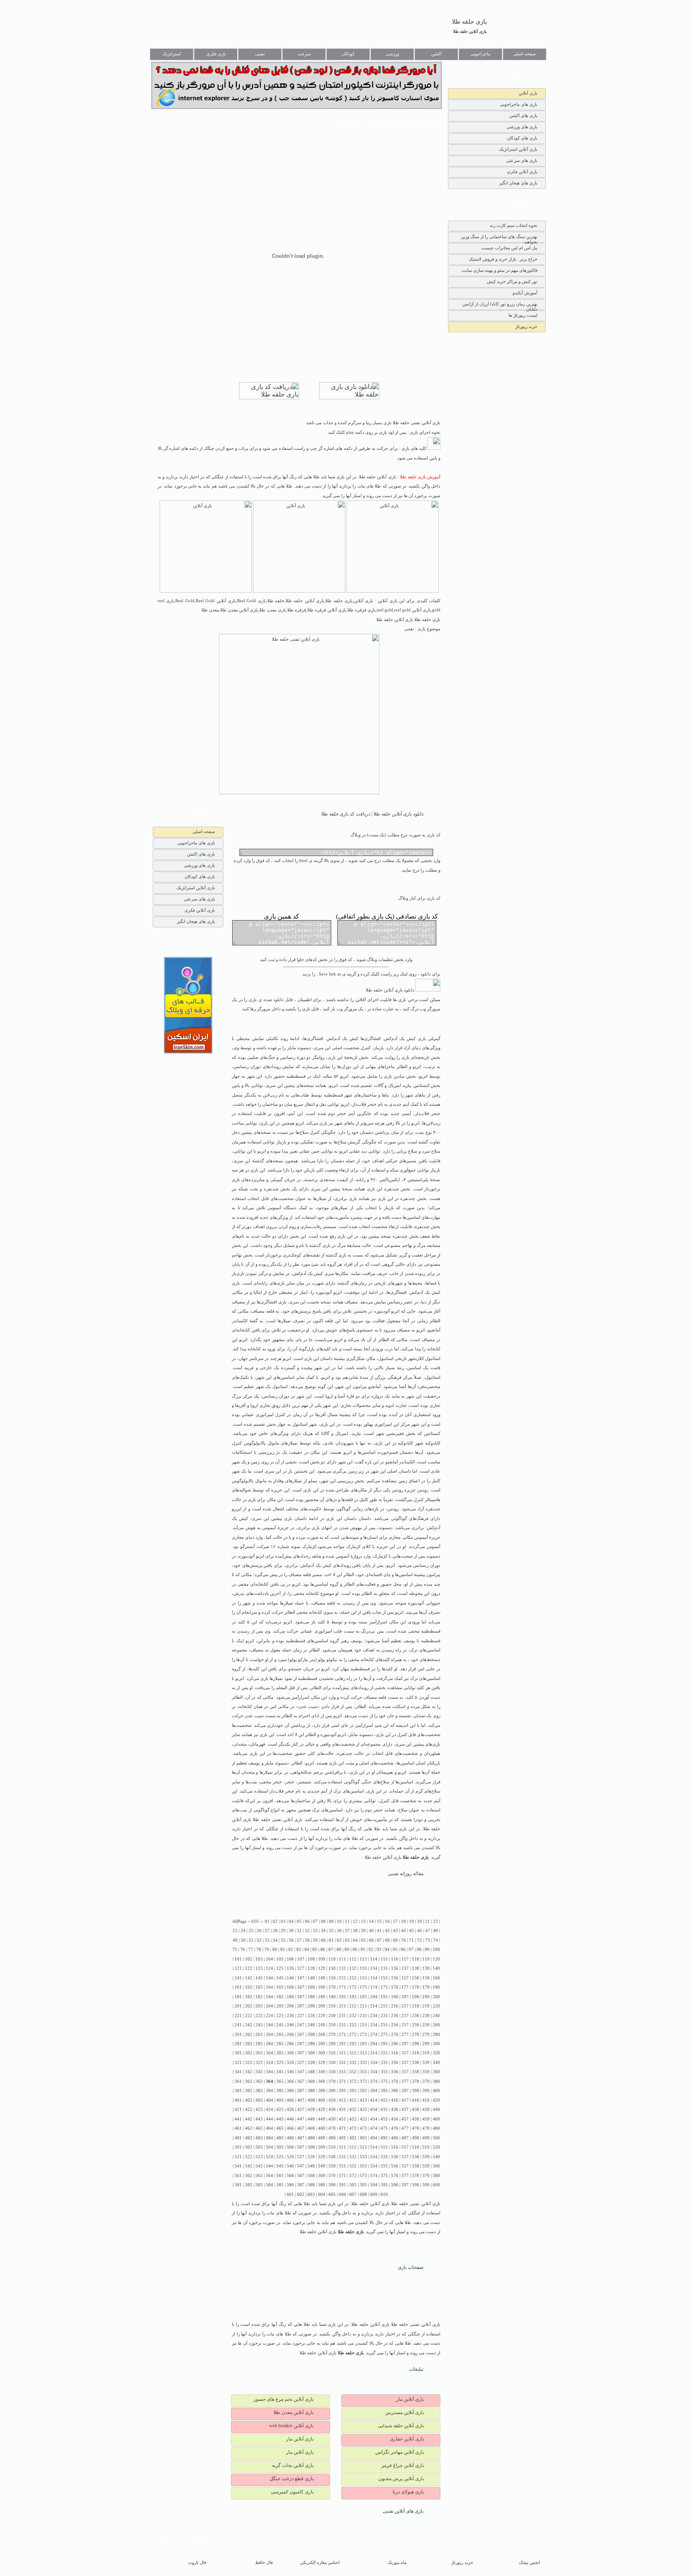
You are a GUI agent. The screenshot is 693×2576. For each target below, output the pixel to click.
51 (251, 1940)
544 (269, 2166)
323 (259, 2063)
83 (299, 1950)
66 (371, 1940)
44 (403, 1931)
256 (395, 2025)
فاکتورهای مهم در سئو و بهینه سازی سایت (499, 270)
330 (332, 2063)
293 (363, 2044)
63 (347, 1940)
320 (436, 2053)
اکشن (436, 54)
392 (353, 2091)
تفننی (260, 54)
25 (251, 1931)
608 (363, 2195)
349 (322, 2072)
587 (301, 2185)
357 (405, 2072)
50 (243, 1940)
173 (363, 1987)
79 (267, 1950)
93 (379, 1950)
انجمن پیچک (530, 2563)
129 (322, 1968)
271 (342, 2035)
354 (374, 2072)
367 (301, 2081)
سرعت (304, 54)
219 (426, 2006)
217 (405, 2006)
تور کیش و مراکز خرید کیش (512, 281)
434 (374, 2110)
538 (415, 2157)
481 (238, 2138)
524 (269, 2157)
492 (353, 2138)
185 (280, 1997)
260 (436, 2025)
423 (259, 2110)
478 (415, 2128)
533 (363, 2157)
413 (363, 2100)
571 (342, 2176)
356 (395, 2072)
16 (387, 1921)
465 (280, 2128)
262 (249, 2035)
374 (374, 2081)
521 (238, 2157)
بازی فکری (216, 54)
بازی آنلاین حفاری (407, 2439)
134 (374, 1968)
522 (249, 2157)
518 (415, 2147)
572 (353, 2176)
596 (395, 2185)
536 (395, 2157)
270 (332, 2035)
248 (311, 2025)
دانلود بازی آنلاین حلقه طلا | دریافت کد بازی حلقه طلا (372, 814)
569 (322, 2176)
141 (238, 1978)
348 (311, 2072)
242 (249, 2025)
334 (374, 2063)
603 (311, 2195)
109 (322, 1959)
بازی (422, 1039)
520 (436, 2147)
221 (238, 2016)
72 (419, 1940)
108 (311, 1959)
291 (342, 2044)
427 (301, 2110)
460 (436, 2119)
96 (403, 1950)
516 (395, 2147)
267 (301, 2035)
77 (251, 1950)
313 (363, 2053)
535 (384, 2157)
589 (322, 2185)
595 (384, 2185)
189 (322, 1997)
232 (353, 2016)
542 (249, 2166)
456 (395, 2119)
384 (269, 2091)
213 (363, 2006)
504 (269, 2147)
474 (374, 2128)
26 (259, 1931)
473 (363, 2128)
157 (405, 1978)
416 (395, 2100)
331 (342, 2063)
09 (331, 1921)
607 (353, 2195)
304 (269, 2053)
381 (238, 2091)
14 (371, 1921)
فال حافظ (264, 2563)
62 (339, 1940)
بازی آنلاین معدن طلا (294, 2412)
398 (415, 2091)
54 (275, 1940)
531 (342, 2157)
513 (363, 2147)
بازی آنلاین (528, 93)
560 (436, 2166)
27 (267, 1931)
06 (307, 1921)
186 (290, 1997)
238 (415, 2016)
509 (322, 2147)
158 (415, 1978)
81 (283, 1950)
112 (353, 1959)
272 (353, 2035)
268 (311, 2035)
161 (238, 1987)
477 (405, 2128)
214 (374, 2006)
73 (428, 1940)
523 (259, 2157)
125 (280, 1968)
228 (311, 2016)
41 (379, 1931)
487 (301, 2138)
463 (259, 2128)
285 (280, 2044)
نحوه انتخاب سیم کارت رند (514, 225)
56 (291, 1940)
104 (269, 1959)
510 (332, 2147)
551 (342, 2166)
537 (405, 2157)
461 (238, 2128)
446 (290, 2119)
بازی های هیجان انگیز (518, 183)
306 (290, 2053)
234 (374, 2016)
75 (235, 1950)
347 (301, 2072)
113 (363, 1959)
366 (290, 2081)
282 (249, 2044)
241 (238, 2025)
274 (374, 2035)
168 (311, 1987)
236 (395, 2016)
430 (332, 2110)
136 (395, 1968)
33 (315, 1931)
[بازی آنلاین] (393, 591)
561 (238, 2176)
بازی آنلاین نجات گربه (293, 2465)
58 (307, 1940)
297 (405, 2044)
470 (332, 2128)
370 (332, 2081)
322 (249, 2063)
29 (283, 1931)
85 (315, 1950)
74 (436, 1940)
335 (384, 2063)
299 (426, 2044)
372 (353, 2081)
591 (342, 2185)
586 (290, 2185)
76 (243, 1950)
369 (322, 2081)
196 (395, 1997)
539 (426, 2157)
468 (311, 2128)
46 (419, 1931)
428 (311, 2110)
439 (426, 2110)
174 (374, 1987)
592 (353, 2185)
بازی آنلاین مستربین (404, 2412)
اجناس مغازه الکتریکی (320, 2563)
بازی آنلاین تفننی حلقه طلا (278, 1820)
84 (307, 1950)
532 (353, 2157)
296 (395, 2044)
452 (353, 2119)
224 (269, 2016)
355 (384, 2072)
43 (395, 1931)
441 (238, 2119)
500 (436, 2138)
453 (363, 2119)
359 (426, 2072)
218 (415, 2006)
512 (353, 2147)
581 (238, 2185)
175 (384, 1987)
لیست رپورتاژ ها (523, 315)
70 (403, 1940)
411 (342, 2100)
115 (384, 1959)
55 (283, 1940)
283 (259, 2044)
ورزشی (392, 54)
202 (249, 2006)
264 (269, 2035)
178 (415, 1987)
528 (311, 2157)
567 (301, 2176)
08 (323, 1921)
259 (426, 2025)
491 (342, 2138)
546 (290, 2166)
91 (363, 1950)
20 (419, 1921)
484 (269, 2138)
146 (290, 1978)
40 (371, 1931)
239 (426, 2016)
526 (290, 2157)
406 (290, 2100)
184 (269, 1997)
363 (259, 2081)
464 (269, 2128)
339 (426, 2063)
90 (355, 1950)
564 (269, 2176)
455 (384, 2119)
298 (415, 2044)
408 (311, 2100)
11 (347, 1921)
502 (249, 2147)
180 (436, 1987)
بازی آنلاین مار (410, 2399)
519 (426, 2147)
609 (374, 2195)
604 (322, 2195)
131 (342, 1968)
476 (395, 2128)
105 (280, 1959)
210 (332, 2006)
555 (384, 2166)
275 (384, 2035)
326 (290, 2063)
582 (249, 2185)
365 (280, 2081)
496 (395, 2138)
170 (332, 1987)
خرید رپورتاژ (526, 326)
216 (395, 2006)
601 (290, 2195)
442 (249, 2119)
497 (405, 2138)
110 (332, 1959)
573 (363, 2176)
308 (311, 2053)
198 (415, 1997)
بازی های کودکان (522, 138)
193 (363, 1997)
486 (290, 2138)
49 (235, 1940)
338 (415, 2063)
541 (238, 2166)
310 (332, 2053)
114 (374, 1959)
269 (322, 2035)
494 (374, 2138)
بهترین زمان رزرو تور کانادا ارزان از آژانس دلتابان (500, 306)
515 (384, 2147)
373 (363, 2081)
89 (347, 1950)
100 (436, 1950)
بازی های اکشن (523, 115)
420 (436, 2100)
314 (374, 2053)
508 (311, 2147)
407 (301, 2100)
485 (280, 2138)
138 (415, 1968)
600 (436, 2185)
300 (436, 2044)
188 (311, 1997)
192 (353, 1997)
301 (238, 2053)
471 (342, 2128)
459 (426, 2119)
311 (342, 2053)
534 (374, 2157)
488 (311, 2138)
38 (355, 1931)
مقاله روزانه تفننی (406, 1874)
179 (426, 1987)
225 (280, 2016)
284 (269, 2044)
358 (415, 2072)
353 (363, 2072)
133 (363, 1968)
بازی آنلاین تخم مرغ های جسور (284, 2399)
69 (395, 1940)
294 (374, 2044)
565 (280, 2176)
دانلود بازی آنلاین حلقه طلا (391, 990)
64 (355, 1940)
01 (267, 1921)
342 (249, 2072)
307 (301, 2053)
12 (355, 1921)
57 (299, 1940)
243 (259, 2025)
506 (290, 2147)
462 (249, 2128)
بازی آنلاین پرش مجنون (401, 2479)
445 (280, 2119)
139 (426, 1968)
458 (415, 2119)
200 (436, 1997)
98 (419, 1950)
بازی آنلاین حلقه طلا (470, 31)
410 (332, 2100)
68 (387, 1940)
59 (315, 1940)
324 (269, 2063)
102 (249, 1959)
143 (259, 1978)
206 (290, 2006)
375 (384, 2081)
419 (426, 2100)
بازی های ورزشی (522, 127)
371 (342, 2081)
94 (387, 1950)
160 (436, 1978)
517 (405, 2147)
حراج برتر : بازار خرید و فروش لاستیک (503, 259)
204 (269, 2006)
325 (280, 2063)
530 (332, 2157)
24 (243, 1931)
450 (332, 2119)
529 (322, 2157)
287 (301, 2044)
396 (395, 2091)
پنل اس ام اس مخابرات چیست (509, 248)
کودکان (348, 54)
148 (311, 1978)
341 (238, 2072)
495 (384, 2138)
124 (269, 1968)
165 (280, 1987)
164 (269, 1987)
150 (332, 1978)
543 (259, 2166)
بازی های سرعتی (522, 160)
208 (311, 2006)
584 (269, 2185)
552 (353, 2166)
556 (395, 2166)
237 (405, 2016)
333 (363, 2063)
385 (280, 2091)
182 (249, 1997)
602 (301, 2195)
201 (238, 2006)
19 (411, 1921)
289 (322, 2044)
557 (405, 2166)
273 (363, 2035)
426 (290, 2110)
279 (426, 2035)
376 (395, 2081)
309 (322, 2053)
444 (269, 2119)
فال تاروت (197, 2563)
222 (249, 2016)
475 (384, 2128)
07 (315, 1921)
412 (353, 2100)
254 (374, 2025)
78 (259, 1950)
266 (290, 2035)
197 (405, 1997)
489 (322, 2138)
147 (301, 1978)
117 (405, 1959)
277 (405, 2035)
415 (384, 2100)
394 (374, 2091)
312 (353, 2053)
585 (280, 2185)
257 (405, 2025)
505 (280, 2147)
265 (280, 2035)
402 (249, 2100)
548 (311, 2166)
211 (342, 2006)
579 (426, 2176)
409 (322, 2100)
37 (347, 1931)
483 (259, 2138)
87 (331, 1950)
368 (311, 2081)
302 (249, 2053)
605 (332, 2195)
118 (415, 1959)
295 (384, 2044)
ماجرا (390, 1067)
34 (323, 1931)
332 (353, 2063)
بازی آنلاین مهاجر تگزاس (400, 2452)
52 (259, 1940)
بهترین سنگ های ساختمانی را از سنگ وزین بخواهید (499, 238)
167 (301, 1987)
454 (374, 2119)
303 (259, 2053)
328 (311, 2063)
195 (384, 1997)
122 (249, 1968)
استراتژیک (172, 54)
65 (363, 1940)
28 (275, 1931)
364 (269, 2081)
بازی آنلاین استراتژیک (518, 149)
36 (339, 1931)
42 (387, 1931)
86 (323, 1950)
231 (342, 2016)
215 (384, 2006)
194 (374, 1997)
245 (280, 2025)
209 (322, 2006)
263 (259, 2035)
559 (426, 2166)
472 (353, 2128)
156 (395, 1978)
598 (415, 2185)
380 (436, 2081)
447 (301, 2119)
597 (405, 2185)
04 (291, 1921)
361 (238, 2081)
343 (259, 2072)
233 (363, 2016)
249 (322, 2025)
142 (249, 1978)
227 (301, 2016)
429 (322, 2110)
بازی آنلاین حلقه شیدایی (401, 2426)
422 (249, 2110)
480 (436, 2128)
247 (301, 2025)
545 (280, 2166)
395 (384, 2091)
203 (259, 2006)
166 (290, 1987)
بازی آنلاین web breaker (291, 2426)
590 (332, 2185)
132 (353, 1968)
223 (259, 2016)
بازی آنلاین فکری (522, 172)
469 (322, 2128)
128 (311, 1968)
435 (384, 2110)
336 (395, 2063)
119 (426, 1959)
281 (238, 2044)
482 (249, 2138)
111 (342, 1959)
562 (249, 2176)
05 (299, 1921)
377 (405, 2081)
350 (332, 2072)
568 (311, 2176)
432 (353, 2110)
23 (235, 1931)
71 (411, 1940)
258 (415, 2025)
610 (384, 2195)
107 (301, 1959)
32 (307, 1931)
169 (322, 1987)
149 (322, 1978)
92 (371, 1950)
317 (405, 2053)
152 (353, 1978)
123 (259, 1968)
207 (301, 2006)
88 (339, 1950)
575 (384, 2176)
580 (436, 2176)
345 (280, 2072)
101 (238, 1959)
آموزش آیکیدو (525, 293)
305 (280, 2053)
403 (259, 2100)
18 (403, 1921)
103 (259, 1959)
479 (426, 2128)
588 (311, 2185)
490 (332, 2138)
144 (269, 1978)
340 (436, 2063)
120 (436, 1959)
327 (301, 2063)
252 (353, 2025)
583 (259, 2185)
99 (427, 1950)
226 (290, 2016)
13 (363, 1921)
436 (395, 2110)
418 (415, 2100)
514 (374, 2147)
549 (322, 2166)
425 (280, 2110)
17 (395, 1921)
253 (363, 2025)
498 (415, 2138)
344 (269, 2072)
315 (384, 2053)
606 (342, 2195)
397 (405, 2091)
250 (332, 2025)
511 (342, 2147)
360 (436, 2072)
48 (436, 1931)
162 (249, 1987)
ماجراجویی (480, 54)
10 (339, 1921)
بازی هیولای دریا (408, 2492)
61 (331, 1940)
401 (238, 2100)
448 (311, 2119)
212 (353, 2006)
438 (415, 2110)
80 (275, 1950)
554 (374, 2166)
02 (275, 1921)
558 (415, 2166)
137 (405, 1968)
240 (436, 2016)
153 (363, 1978)
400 (436, 2091)
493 (363, 2138)
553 (363, 2166)
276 (395, 2035)
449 (322, 2119)
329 (322, 2063)
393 (363, 2091)
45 (411, 1931)
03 (283, 1921)
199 (426, 1997)
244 (269, 2025)
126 (290, 1968)
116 (395, 1959)
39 (363, 1931)
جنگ (271, 1057)
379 (426, 2081)
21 (428, 1921)
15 (379, 1921)
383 (259, 2091)
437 (405, 2110)
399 (426, 2091)
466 (290, 2128)
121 (238, 1968)
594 (374, 2185)
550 (332, 2166)
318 (415, 2053)
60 (323, 1940)
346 (290, 2072)
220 (436, 2006)
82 (291, 1950)
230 (332, 2016)
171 (342, 1987)
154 (374, 1978)
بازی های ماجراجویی (519, 104)
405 (280, 2100)
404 (269, 2100)
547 (301, 2166)
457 (405, 2119)
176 (395, 1987)
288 (311, 2044)
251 (342, 2025)
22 (436, 1921)
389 (322, 2091)
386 (290, 2091)
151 (342, 1978)
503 (259, 2147)
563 (259, 2176)
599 (426, 2185)
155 (384, 1978)
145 (280, 1978)
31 (299, 1931)
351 (342, 2072)
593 (363, 2185)
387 (301, 2091)
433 (363, 2110)
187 (301, 1997)
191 (342, 1997)
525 (280, 2157)
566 (290, 2176)
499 (426, 2138)
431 (342, 2110)
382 (249, 2091)
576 (395, 2176)
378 (415, 2081)
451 (342, 2119)
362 (249, 2081)
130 (332, 1968)
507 (301, 2147)
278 (415, 2035)
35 (331, 1931)
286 (290, 2044)
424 (269, 2110)
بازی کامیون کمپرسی (292, 2492)
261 (238, 2035)
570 (332, 2176)
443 (259, 2119)
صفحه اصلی (525, 54)
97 (411, 1950)
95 (395, 1950)
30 (291, 1931)
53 (267, 1940)
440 (436, 2110)
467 (301, 2128)
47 (428, 1931)
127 (301, 1968)
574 (374, 2176)
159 (426, 1978)
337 (405, 2063)
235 (384, 2016)
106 (290, 1959)
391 (342, 2091)
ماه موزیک (397, 2563)
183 (259, 1997)
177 (405, 1987)
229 (322, 2016)
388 (311, 2091)
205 (280, 2006)
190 (332, 1997)
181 (238, 1997)
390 (332, 2091)
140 (436, 1968)
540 (436, 2157)
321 (238, 2063)
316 (395, 2053)
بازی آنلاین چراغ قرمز (403, 2465)
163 (259, 1987)
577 (405, 2176)
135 (384, 1968)
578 (415, 2176)
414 (374, 2100)
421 (238, 2110)
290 (332, 2044)
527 (301, 2157)
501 (238, 2147)
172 (353, 1987)
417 (405, 2100)
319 (426, 2053)
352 (353, 2072)
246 (290, 2025)
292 (353, 2044)
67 (379, 1940)
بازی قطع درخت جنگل (292, 2479)
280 (436, 2035)
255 (384, 2025)
